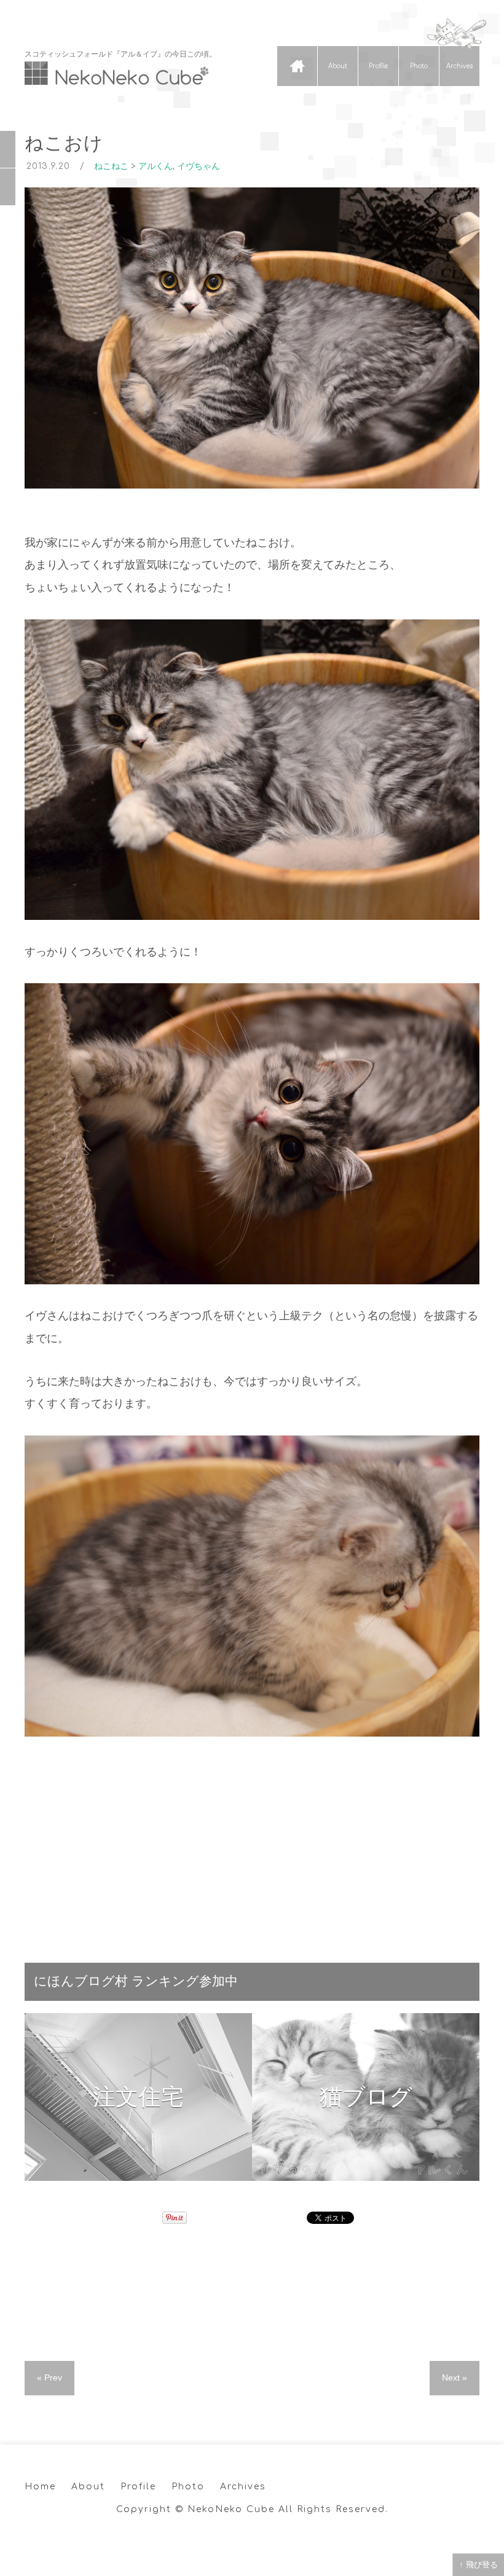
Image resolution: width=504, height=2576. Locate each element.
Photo (419, 66)
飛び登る (482, 2565)
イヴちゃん (199, 166)
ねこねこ (111, 166)
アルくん (156, 166)
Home (297, 66)
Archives (459, 66)
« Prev (49, 2378)
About (338, 66)
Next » (455, 2378)
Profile (378, 66)
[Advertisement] (252, 1843)
